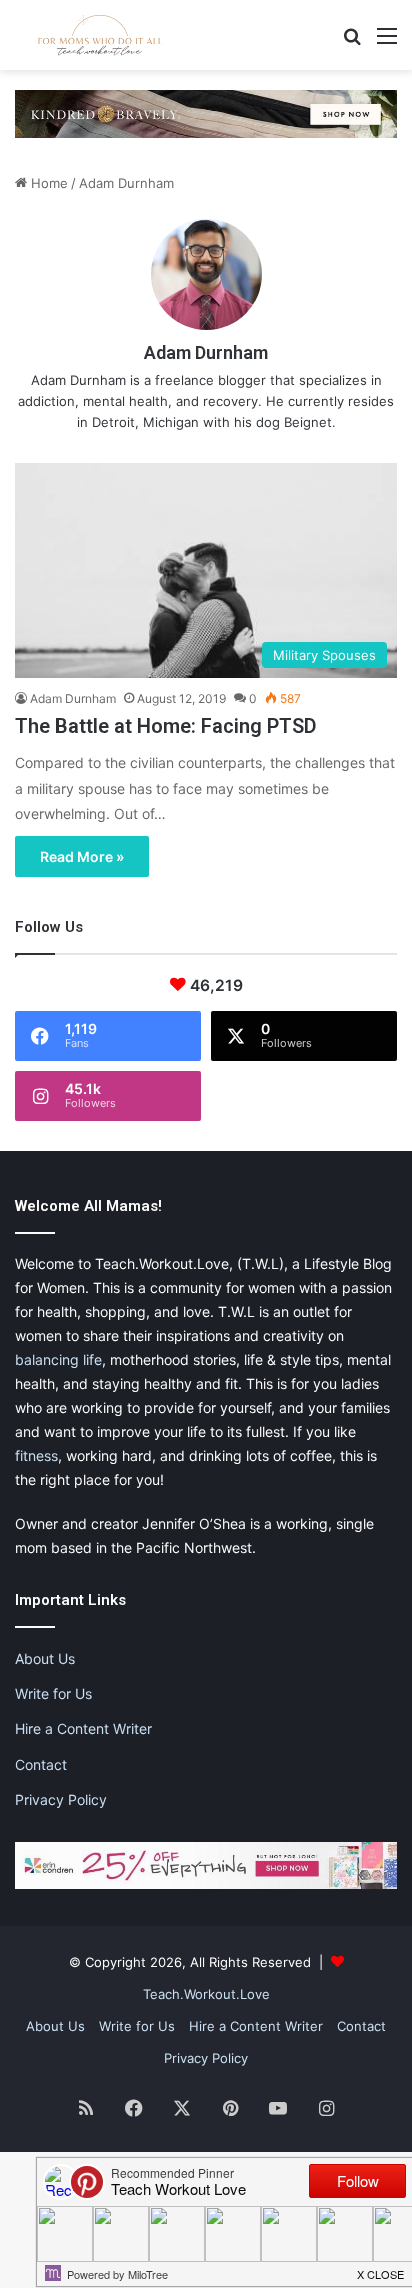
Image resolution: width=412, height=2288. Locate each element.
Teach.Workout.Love (206, 1994)
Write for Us (53, 1693)
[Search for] (352, 42)
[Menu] (387, 42)
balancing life (58, 1359)
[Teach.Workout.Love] (100, 35)
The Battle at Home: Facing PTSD (166, 726)
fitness (36, 1455)
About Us (45, 1658)
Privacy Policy (61, 1799)
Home (47, 183)
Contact (41, 1764)
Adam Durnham (206, 352)
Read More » (82, 856)
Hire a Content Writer (83, 1728)
